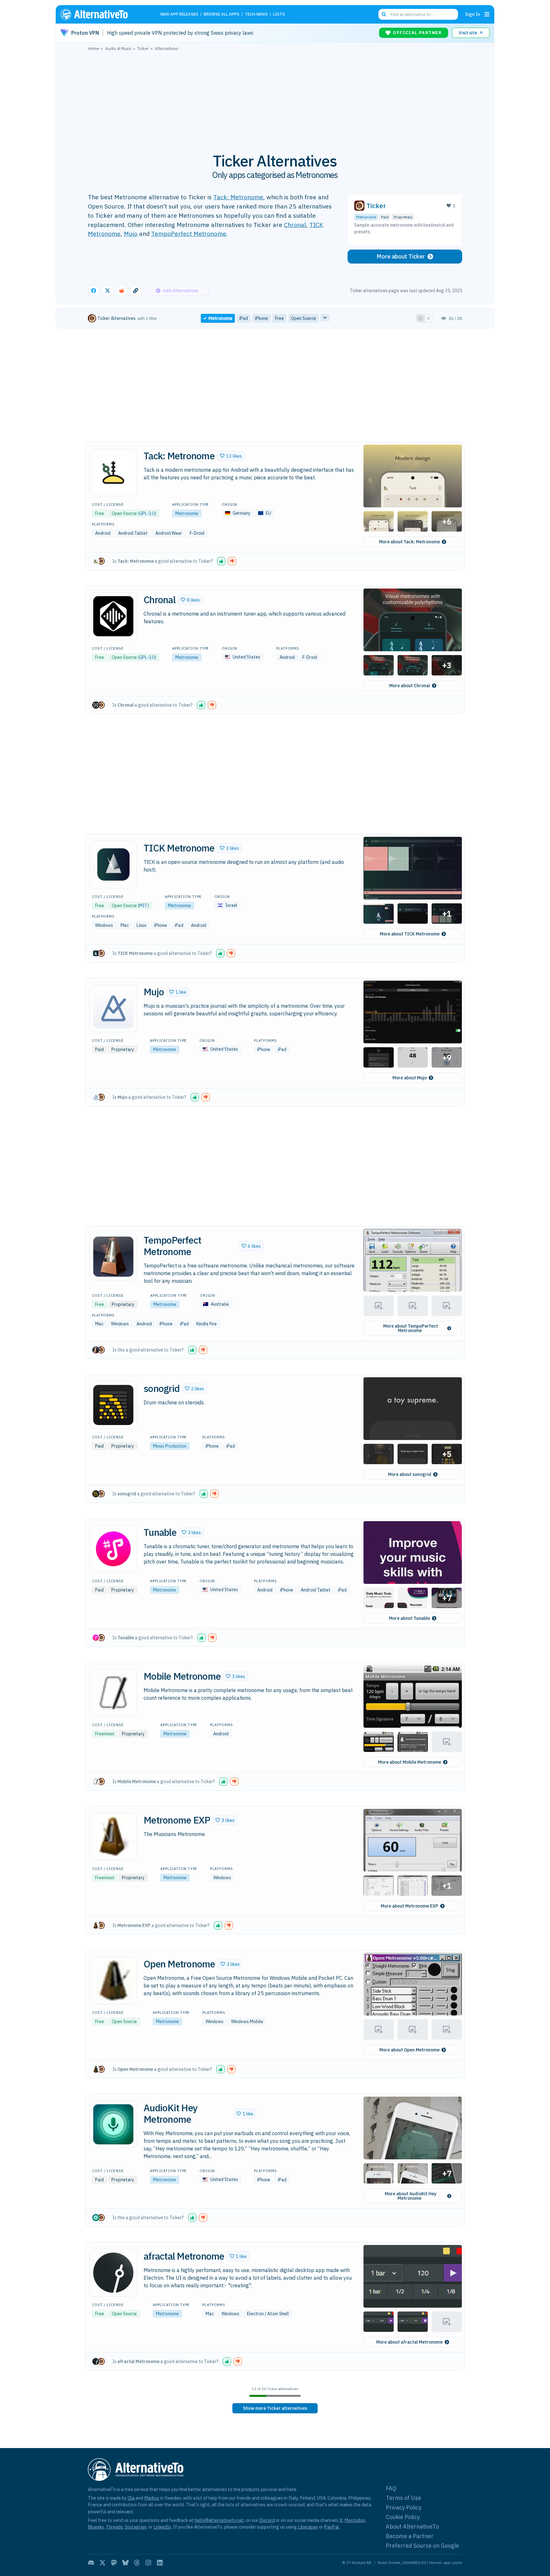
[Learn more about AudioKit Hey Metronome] (113, 2124)
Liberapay (308, 2527)
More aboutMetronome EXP (409, 1906)
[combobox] (418, 14)
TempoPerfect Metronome (189, 233)
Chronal (295, 225)
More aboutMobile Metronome (410, 1762)
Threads (114, 2527)
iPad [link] (244, 318)
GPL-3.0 (147, 513)
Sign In (472, 14)
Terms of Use (403, 2498)
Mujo (131, 233)
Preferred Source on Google (422, 2546)
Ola (131, 2498)
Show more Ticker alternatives (275, 2408)
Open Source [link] (303, 318)
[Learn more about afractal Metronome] (113, 2273)
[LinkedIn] (160, 2563)
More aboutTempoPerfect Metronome (411, 1328)
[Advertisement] (275, 98)
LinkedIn (162, 2527)
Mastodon (355, 2520)
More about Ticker (401, 256)
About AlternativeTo (412, 2527)
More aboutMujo (410, 1078)
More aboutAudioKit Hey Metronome (411, 2196)
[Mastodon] (114, 2563)
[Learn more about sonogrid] (113, 1405)
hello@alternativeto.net (219, 2520)
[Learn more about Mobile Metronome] (113, 1693)
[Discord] (91, 2563)
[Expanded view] (420, 318)
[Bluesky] (125, 2563)
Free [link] (279, 318)
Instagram (136, 2527)
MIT (143, 906)
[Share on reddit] (122, 291)
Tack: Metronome (238, 197)
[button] (231, 456)
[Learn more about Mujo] (113, 1008)
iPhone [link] (261, 318)
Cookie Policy (403, 2517)
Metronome (366, 217)
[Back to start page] (103, 14)
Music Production (170, 1446)
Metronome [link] (220, 318)
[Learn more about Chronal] (113, 616)
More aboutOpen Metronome (409, 2050)
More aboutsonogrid (410, 1474)
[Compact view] (428, 318)
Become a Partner (410, 2536)
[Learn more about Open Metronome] (113, 1980)
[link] (275, 2408)
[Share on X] (108, 291)
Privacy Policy (404, 2507)
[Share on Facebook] (94, 291)
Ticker (376, 206)
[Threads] (137, 2563)
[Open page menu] (487, 14)
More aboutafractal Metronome (409, 2342)
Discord (267, 2520)
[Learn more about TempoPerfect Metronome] (113, 1257)
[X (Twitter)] (102, 2563)
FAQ (391, 2488)
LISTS (279, 14)
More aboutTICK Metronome (410, 934)
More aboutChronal (410, 686)
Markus (152, 2498)
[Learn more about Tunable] (113, 1549)
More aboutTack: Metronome (409, 542)
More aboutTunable (409, 1618)
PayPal (331, 2527)
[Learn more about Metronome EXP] (113, 1837)
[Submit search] (384, 14)
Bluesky (96, 2527)
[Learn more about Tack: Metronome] (113, 472)
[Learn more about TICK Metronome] (113, 865)
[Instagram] (148, 2563)
